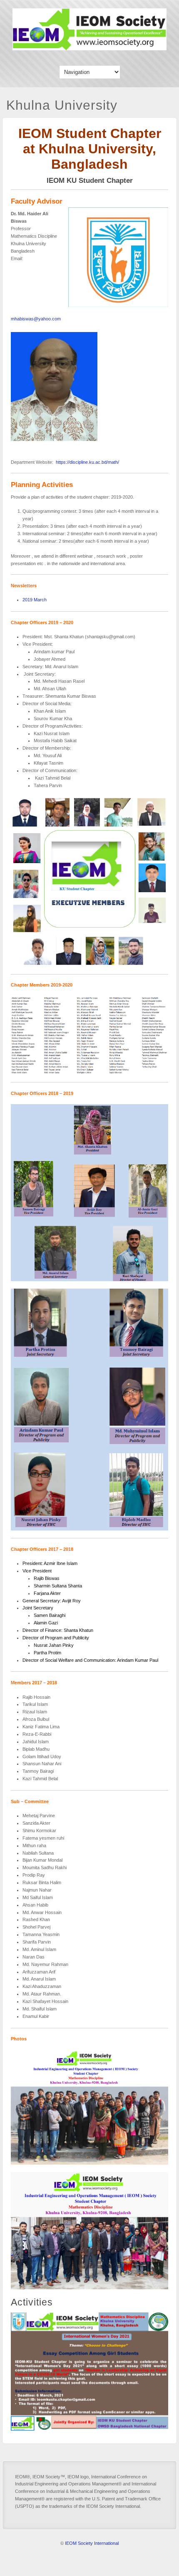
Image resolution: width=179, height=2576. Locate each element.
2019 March (35, 600)
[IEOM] (89, 48)
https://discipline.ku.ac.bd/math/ (87, 462)
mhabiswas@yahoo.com (36, 319)
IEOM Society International (92, 2543)
